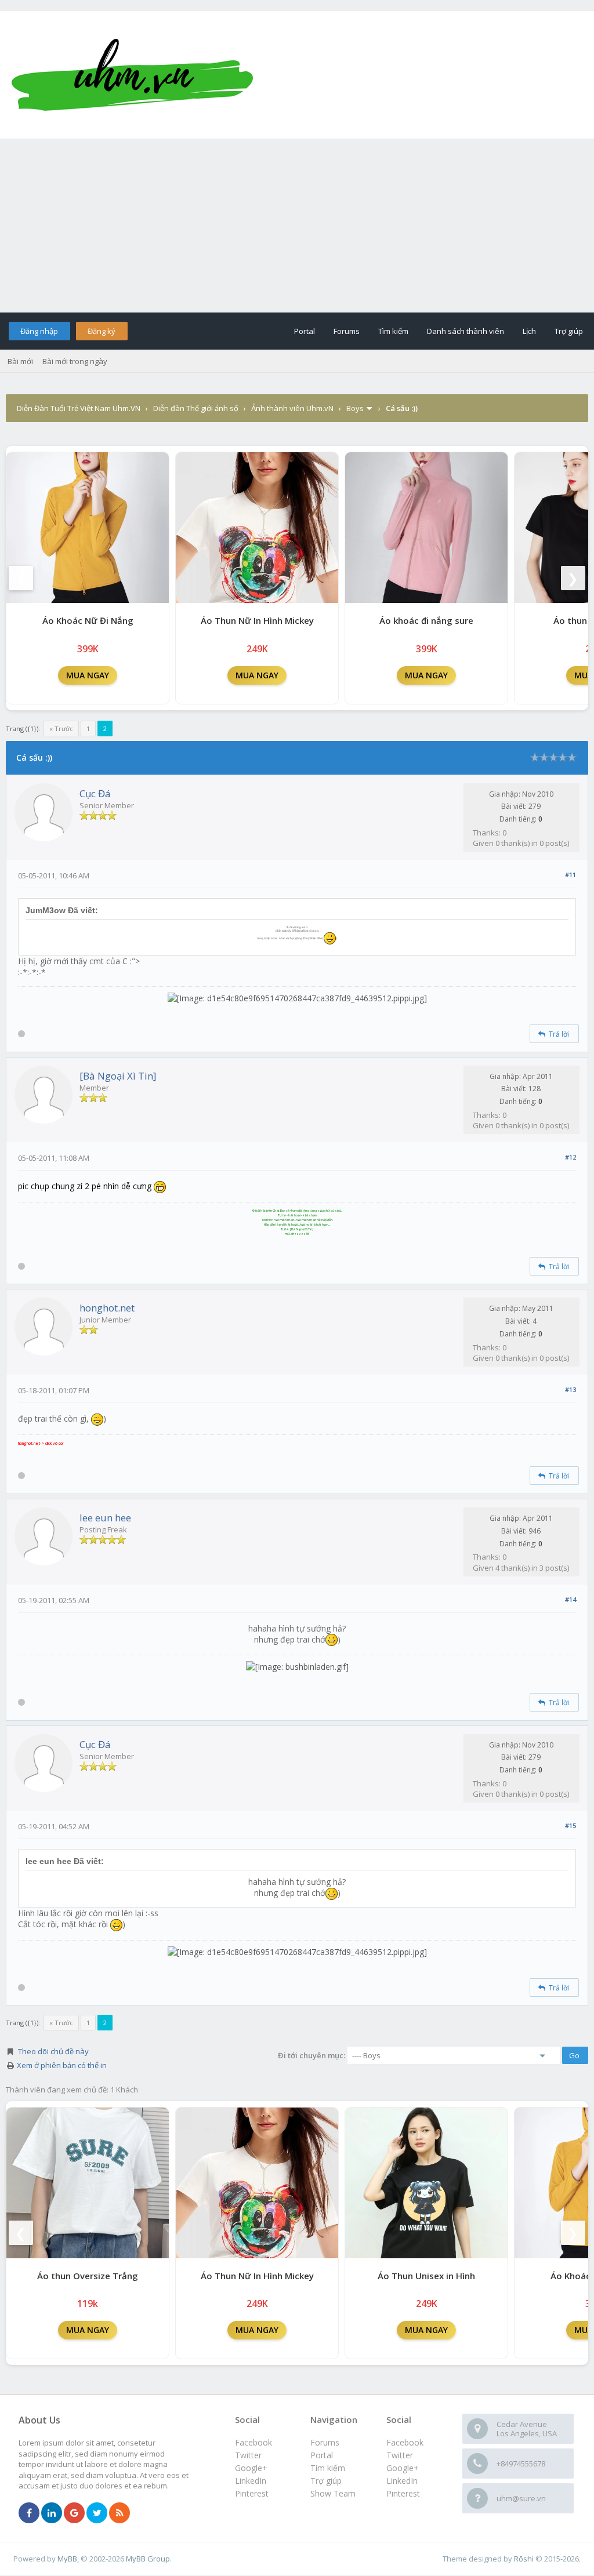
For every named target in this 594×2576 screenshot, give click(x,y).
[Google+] (74, 2513)
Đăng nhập (39, 331)
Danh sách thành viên (466, 331)
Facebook (405, 2442)
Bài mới (20, 361)
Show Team (333, 2493)
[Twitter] (97, 2513)
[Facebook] (29, 2513)
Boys (355, 408)
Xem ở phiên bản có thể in (62, 2065)
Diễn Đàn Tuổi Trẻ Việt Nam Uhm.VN (79, 408)
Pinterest (403, 2493)
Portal (305, 331)
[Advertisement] (297, 226)
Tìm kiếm (393, 331)
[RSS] (119, 2513)
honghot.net (107, 1308)
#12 (571, 1157)
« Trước (61, 729)
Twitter (400, 2455)
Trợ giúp (569, 331)
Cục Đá (95, 793)
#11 (571, 875)
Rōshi (524, 2559)
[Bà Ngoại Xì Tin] (118, 1076)
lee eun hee (105, 1518)
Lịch (529, 331)
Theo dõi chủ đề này (53, 2051)
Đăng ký (102, 331)
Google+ (403, 2468)
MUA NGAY (88, 675)
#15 (571, 1825)
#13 (571, 1389)
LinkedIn (402, 2481)
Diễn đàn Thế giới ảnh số (196, 408)
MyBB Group (148, 2559)
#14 (571, 1599)
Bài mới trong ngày (75, 361)
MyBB (67, 2559)
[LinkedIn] (52, 2513)
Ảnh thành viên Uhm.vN (292, 408)
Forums (347, 331)
